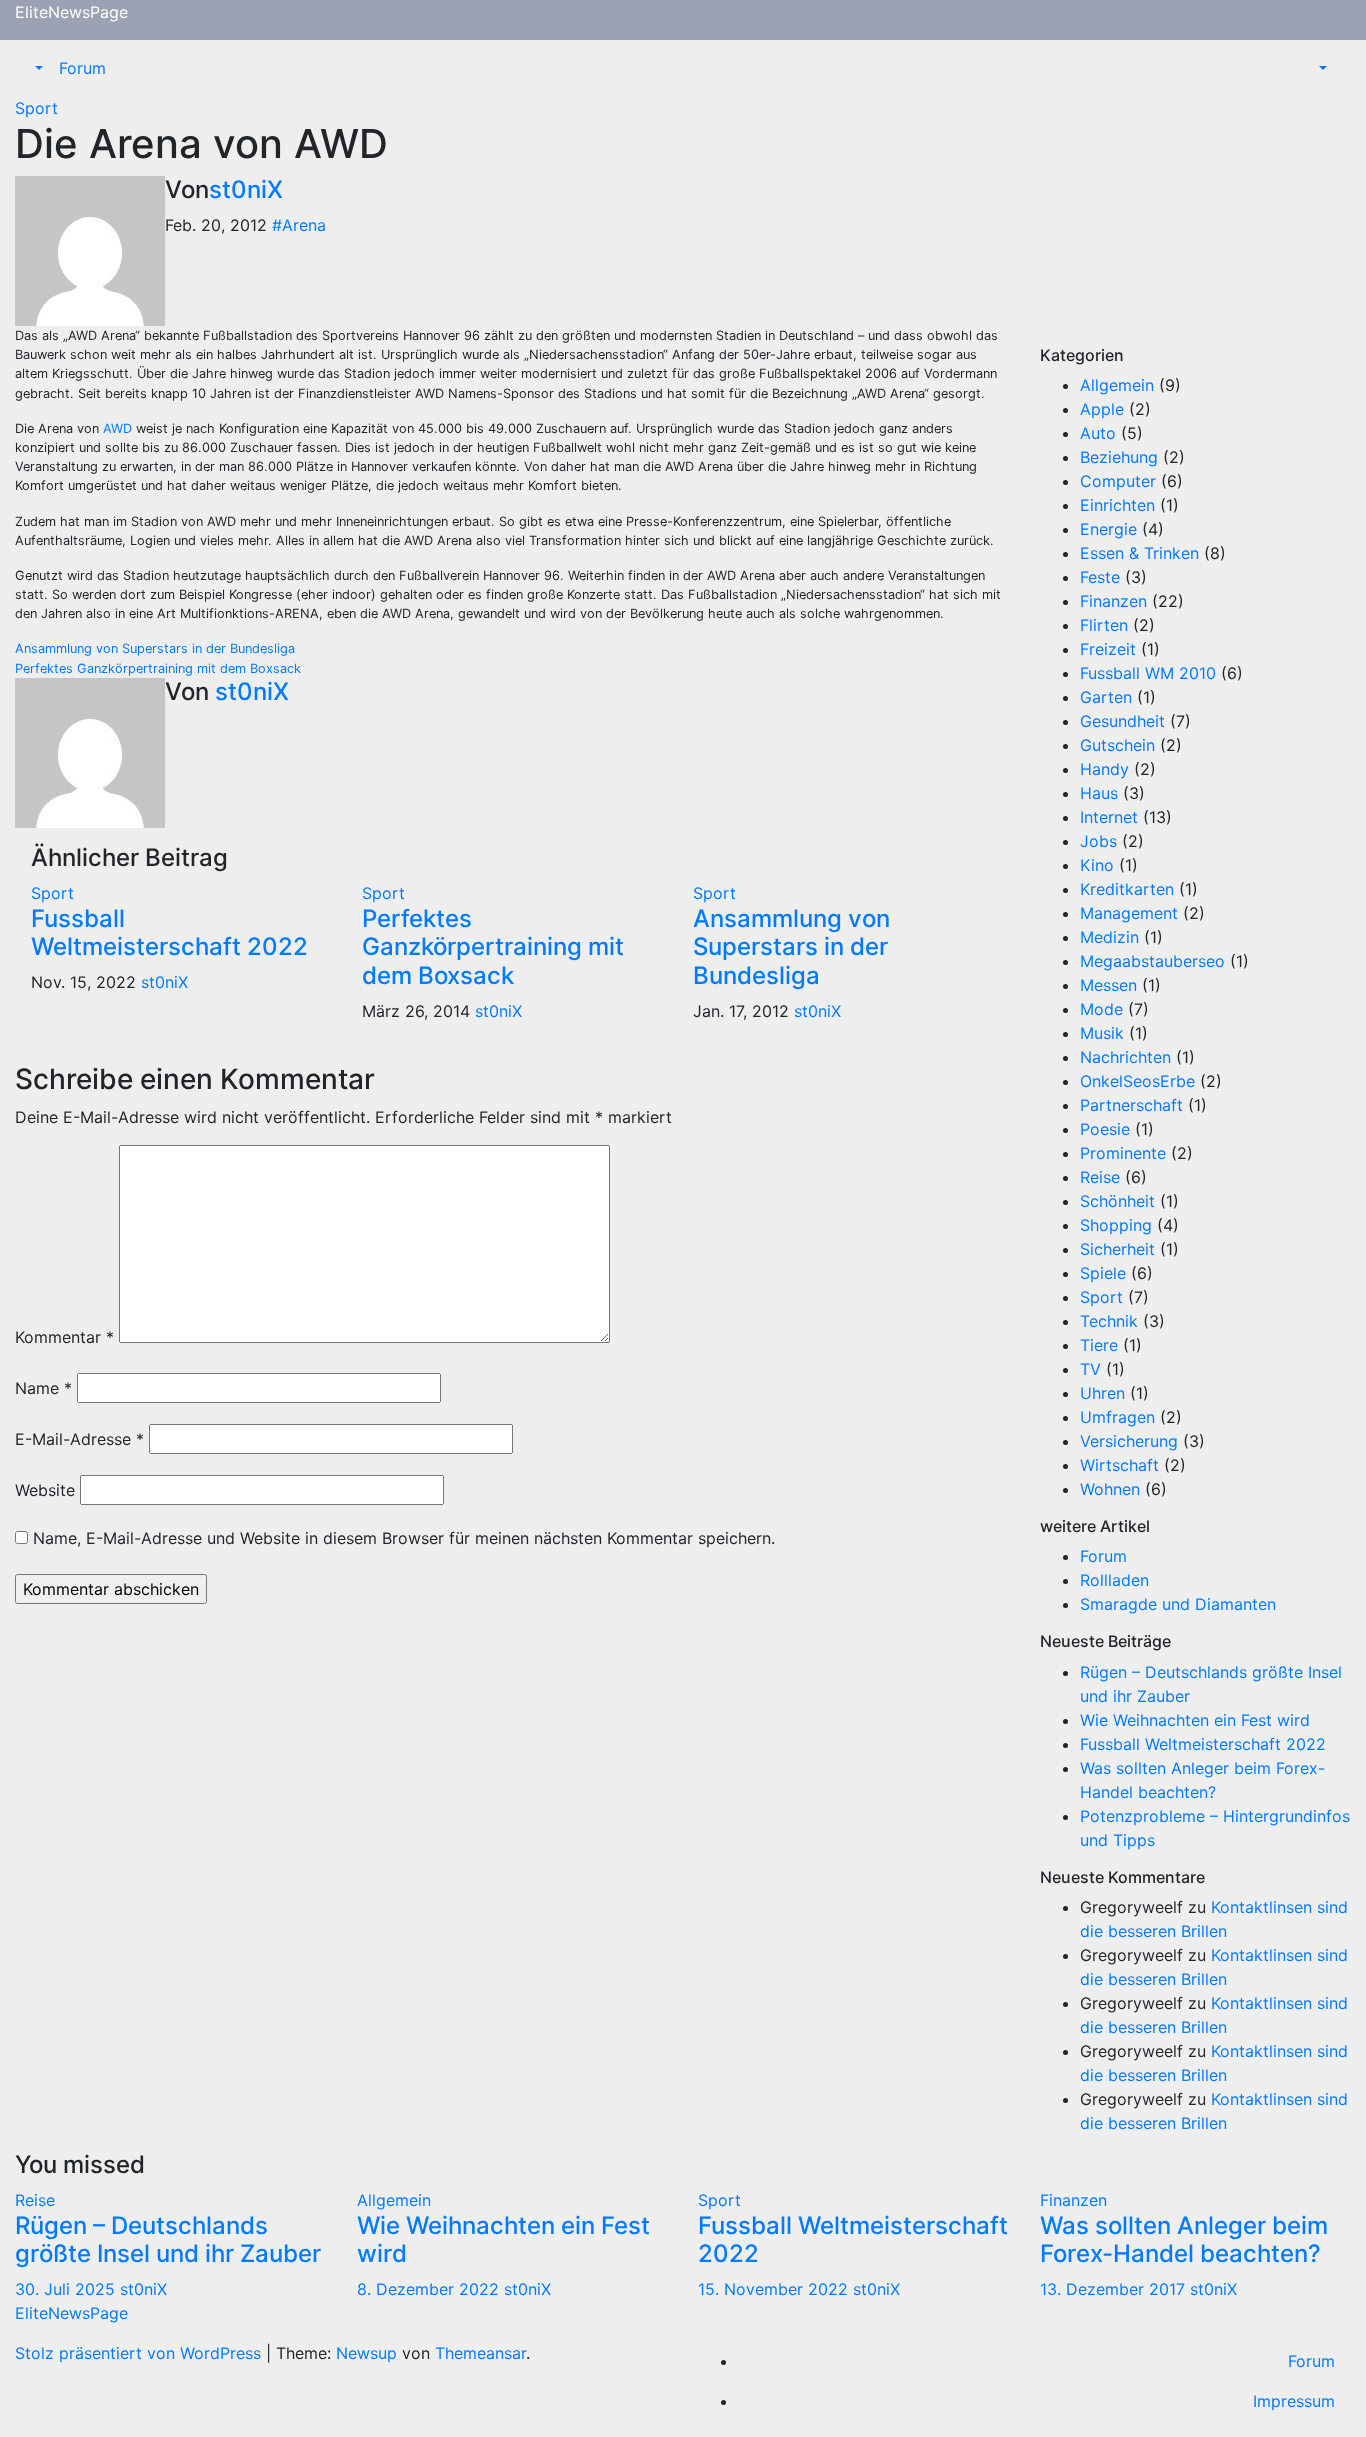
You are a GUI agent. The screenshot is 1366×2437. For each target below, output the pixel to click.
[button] (37, 68)
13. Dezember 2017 (1115, 2289)
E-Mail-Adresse (79, 1439)
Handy (1104, 769)
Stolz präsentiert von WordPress (140, 2353)
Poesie (1105, 1129)
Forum (82, 68)
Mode (1101, 1009)
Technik (1109, 1321)
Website (45, 1490)
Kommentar (64, 1337)
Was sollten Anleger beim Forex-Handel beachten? (1184, 2240)
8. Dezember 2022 (430, 2289)
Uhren (1102, 1393)
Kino (1097, 865)
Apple (1102, 409)
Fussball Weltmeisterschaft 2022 (169, 933)
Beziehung (1119, 457)
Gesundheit (1122, 721)
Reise (1100, 1177)
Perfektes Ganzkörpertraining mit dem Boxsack (158, 668)
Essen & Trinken (1139, 553)
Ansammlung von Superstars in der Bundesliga (155, 648)
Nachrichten (1125, 1057)
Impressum (1294, 2401)
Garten (1106, 697)
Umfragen (1117, 1417)
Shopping (1116, 1225)
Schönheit (1117, 1201)
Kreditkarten (1127, 889)
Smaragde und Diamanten (1178, 1604)
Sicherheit (1117, 1249)
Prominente (1123, 1153)
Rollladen (1114, 1580)
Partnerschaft (1131, 1105)
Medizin (1109, 937)
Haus (1099, 793)
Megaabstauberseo (1152, 961)
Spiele (1103, 1273)
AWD (117, 428)
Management (1129, 913)
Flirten (1104, 625)
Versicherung (1129, 1441)
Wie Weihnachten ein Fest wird (1195, 1720)
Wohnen (1110, 1489)
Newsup (366, 2353)
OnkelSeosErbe (1137, 1081)
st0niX (246, 189)
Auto (1098, 433)
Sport (36, 108)
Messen (1108, 985)
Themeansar (480, 2353)
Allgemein (1117, 385)
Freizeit (1108, 649)
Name (43, 1388)
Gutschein (1117, 745)
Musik (1102, 1033)
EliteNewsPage (71, 12)
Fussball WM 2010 (1148, 673)
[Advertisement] (1196, 221)
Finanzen (1113, 601)
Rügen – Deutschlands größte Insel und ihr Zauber (168, 2240)
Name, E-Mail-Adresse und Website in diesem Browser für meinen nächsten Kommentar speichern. (404, 1538)
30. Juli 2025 (67, 2289)
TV (1090, 1369)
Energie (1108, 529)
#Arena (299, 225)
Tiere (1099, 1345)
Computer (1118, 481)
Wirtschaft (1119, 1465)
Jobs (1098, 841)
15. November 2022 (775, 2289)
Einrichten (1117, 505)
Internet (1109, 817)
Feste (1100, 577)
